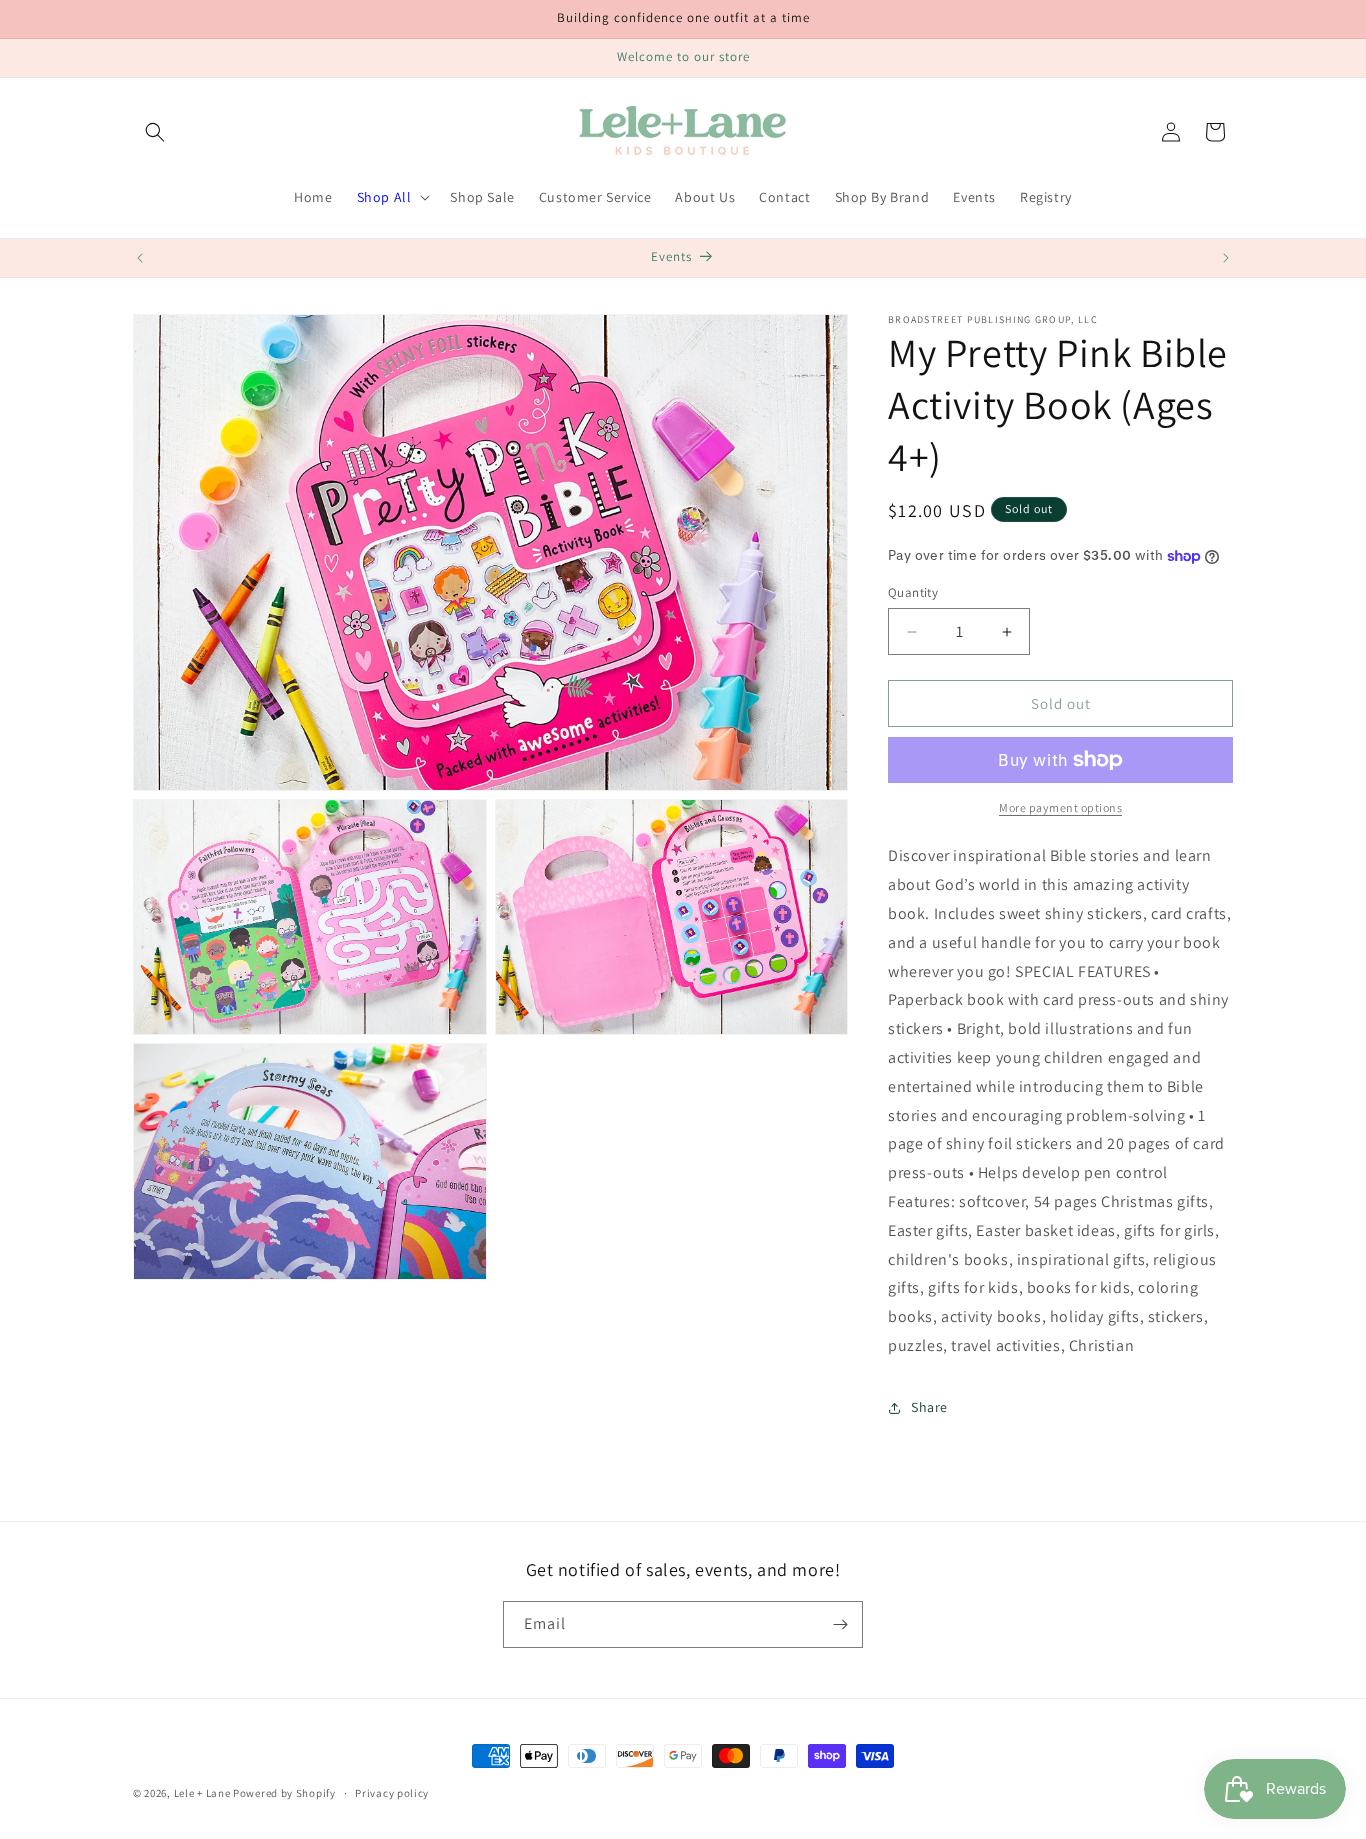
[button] (155, 132)
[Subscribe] (840, 1624)
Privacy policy (392, 1793)
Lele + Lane (202, 1793)
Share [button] (929, 1407)
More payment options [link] (1060, 807)
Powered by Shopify (284, 1793)
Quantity (913, 592)
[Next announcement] (1226, 258)
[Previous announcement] (140, 258)
